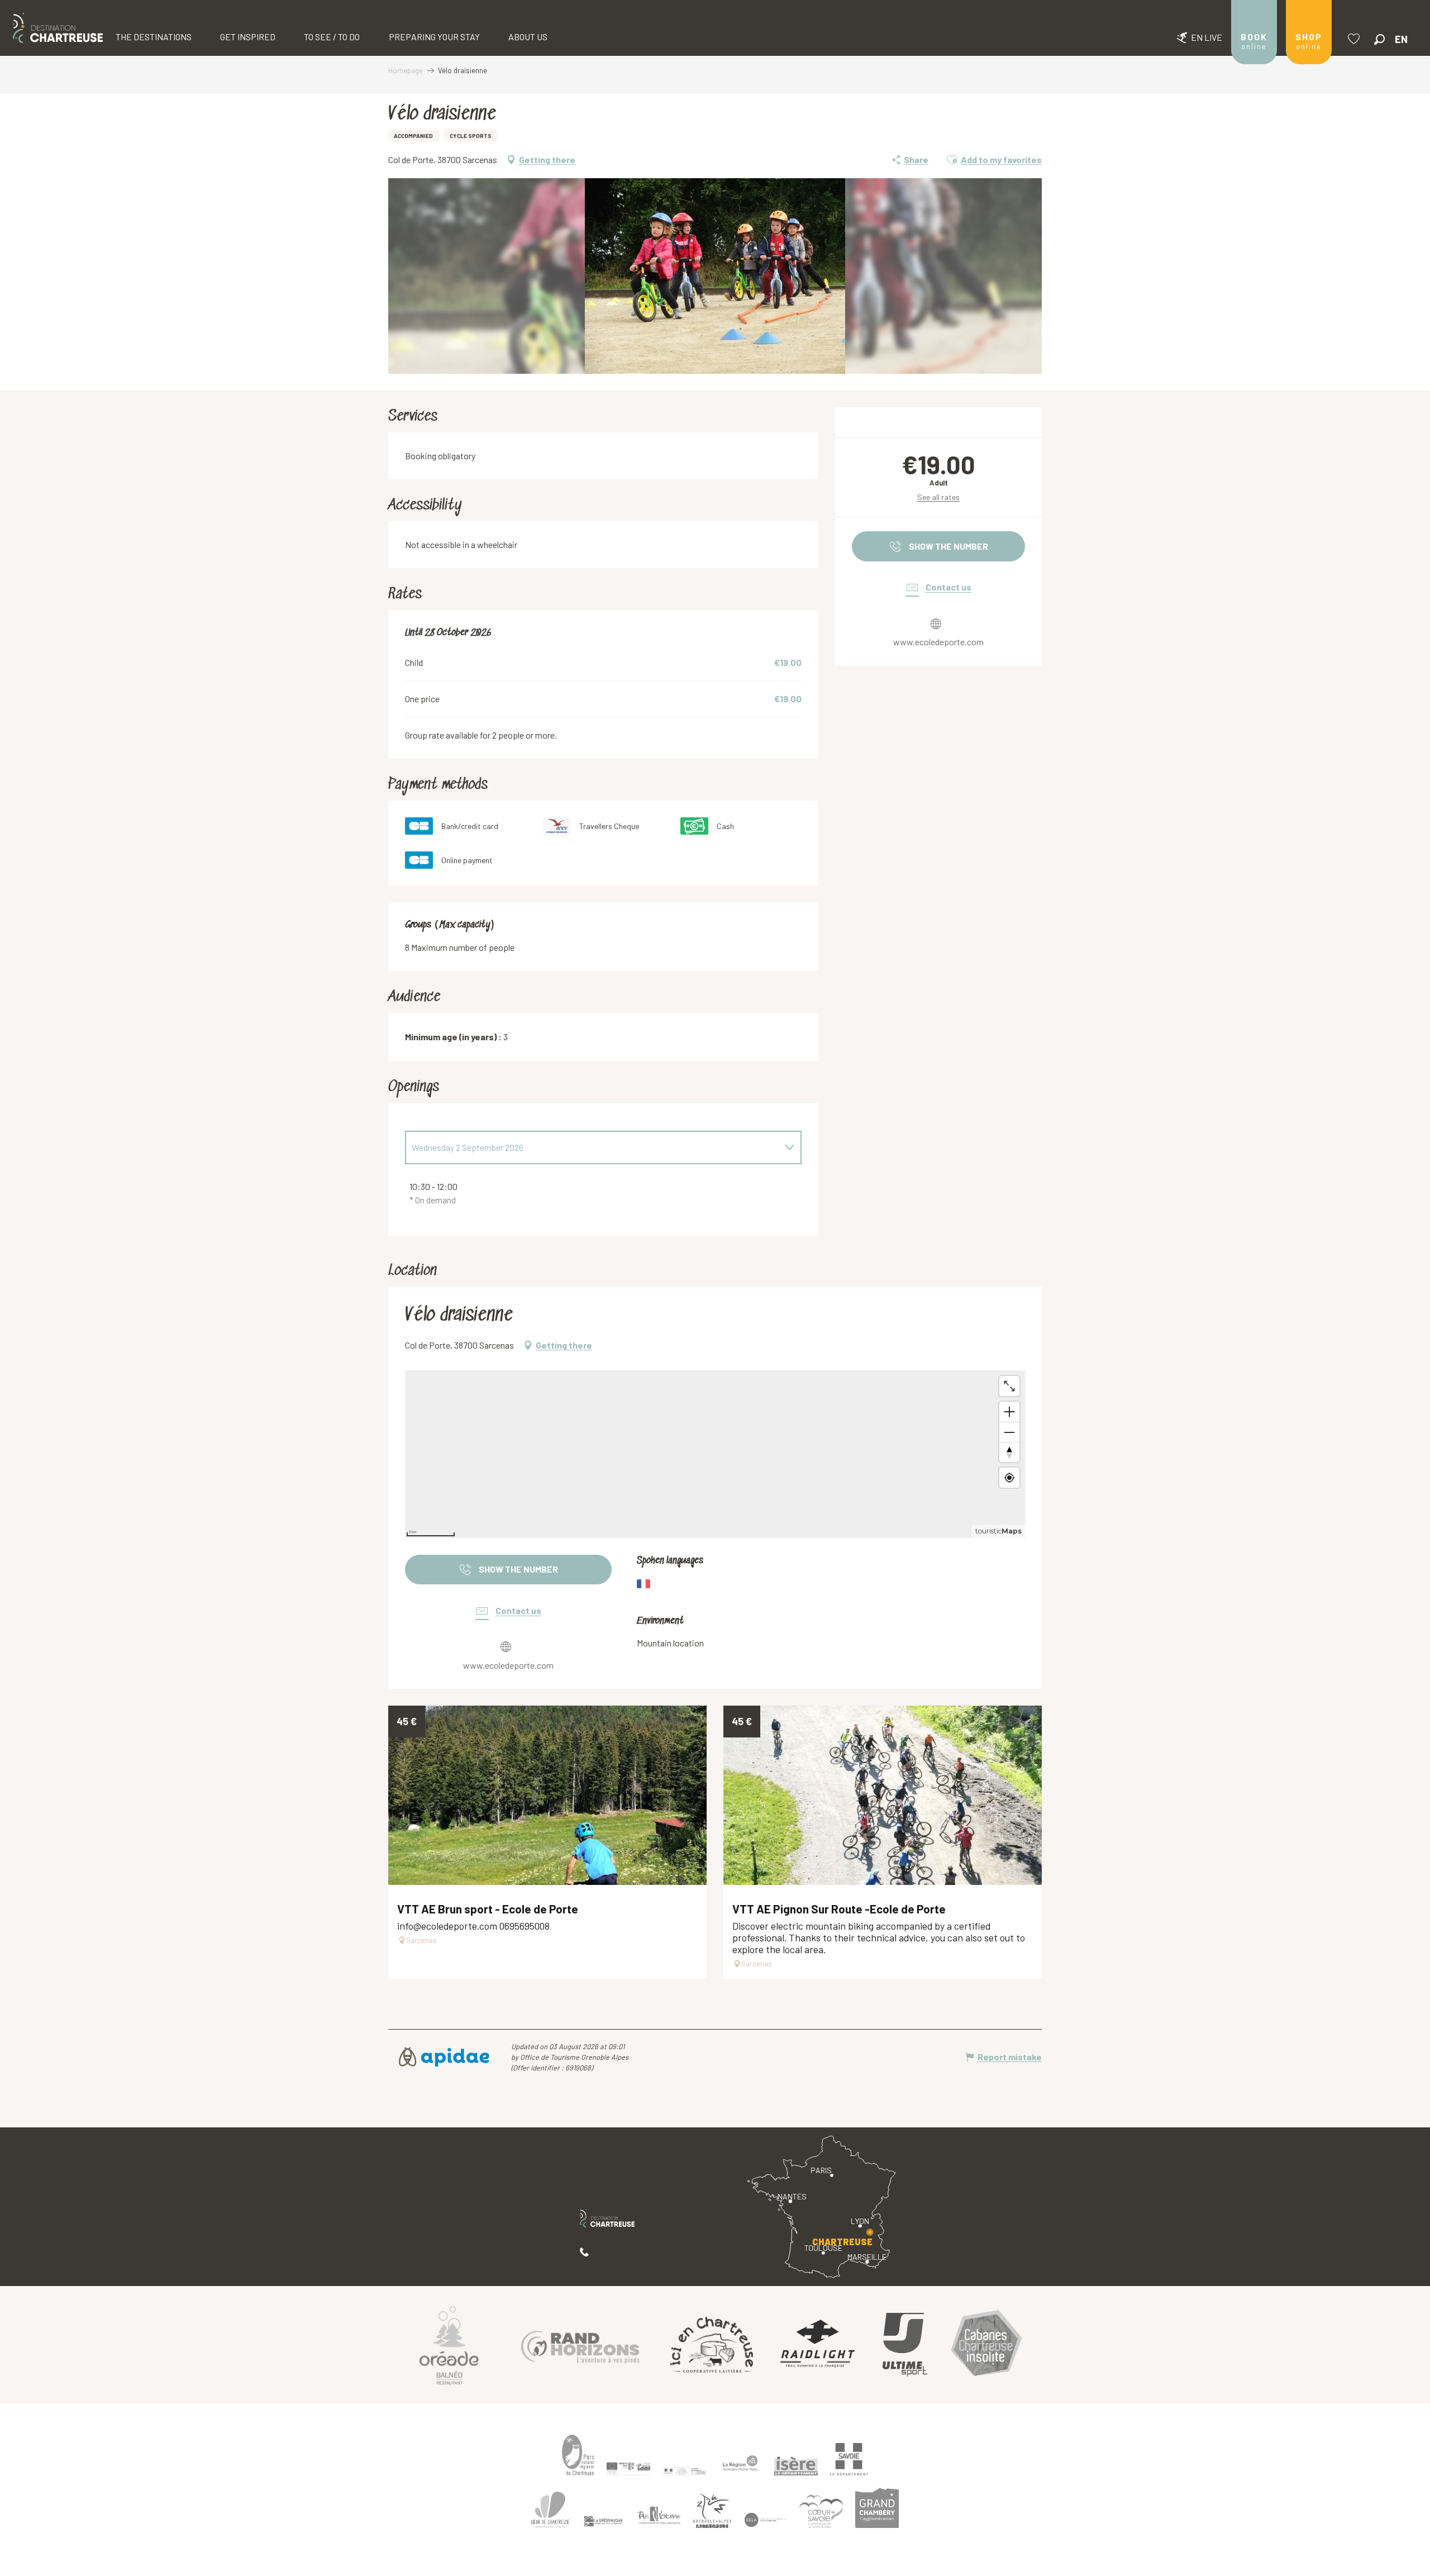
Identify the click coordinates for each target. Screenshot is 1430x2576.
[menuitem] (58, 28)
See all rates (938, 497)
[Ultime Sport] (905, 2345)
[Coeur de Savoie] (821, 2511)
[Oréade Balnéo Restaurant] (449, 2345)
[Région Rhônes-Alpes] (740, 2463)
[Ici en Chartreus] (712, 2345)
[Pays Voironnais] (659, 2517)
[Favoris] (1355, 39)
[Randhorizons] (580, 2344)
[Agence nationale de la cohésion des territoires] (684, 2470)
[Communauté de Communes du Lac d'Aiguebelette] (765, 2520)
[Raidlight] (818, 2345)
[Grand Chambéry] (877, 2508)
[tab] (592, 1147)
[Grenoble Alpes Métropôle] (712, 2511)
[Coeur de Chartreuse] (550, 2509)
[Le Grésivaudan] (603, 2521)
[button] (1379, 39)
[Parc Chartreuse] (578, 2455)
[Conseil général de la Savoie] (849, 2459)
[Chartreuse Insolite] (986, 2345)
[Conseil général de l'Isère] (796, 2466)
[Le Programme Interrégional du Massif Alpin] (628, 2469)
